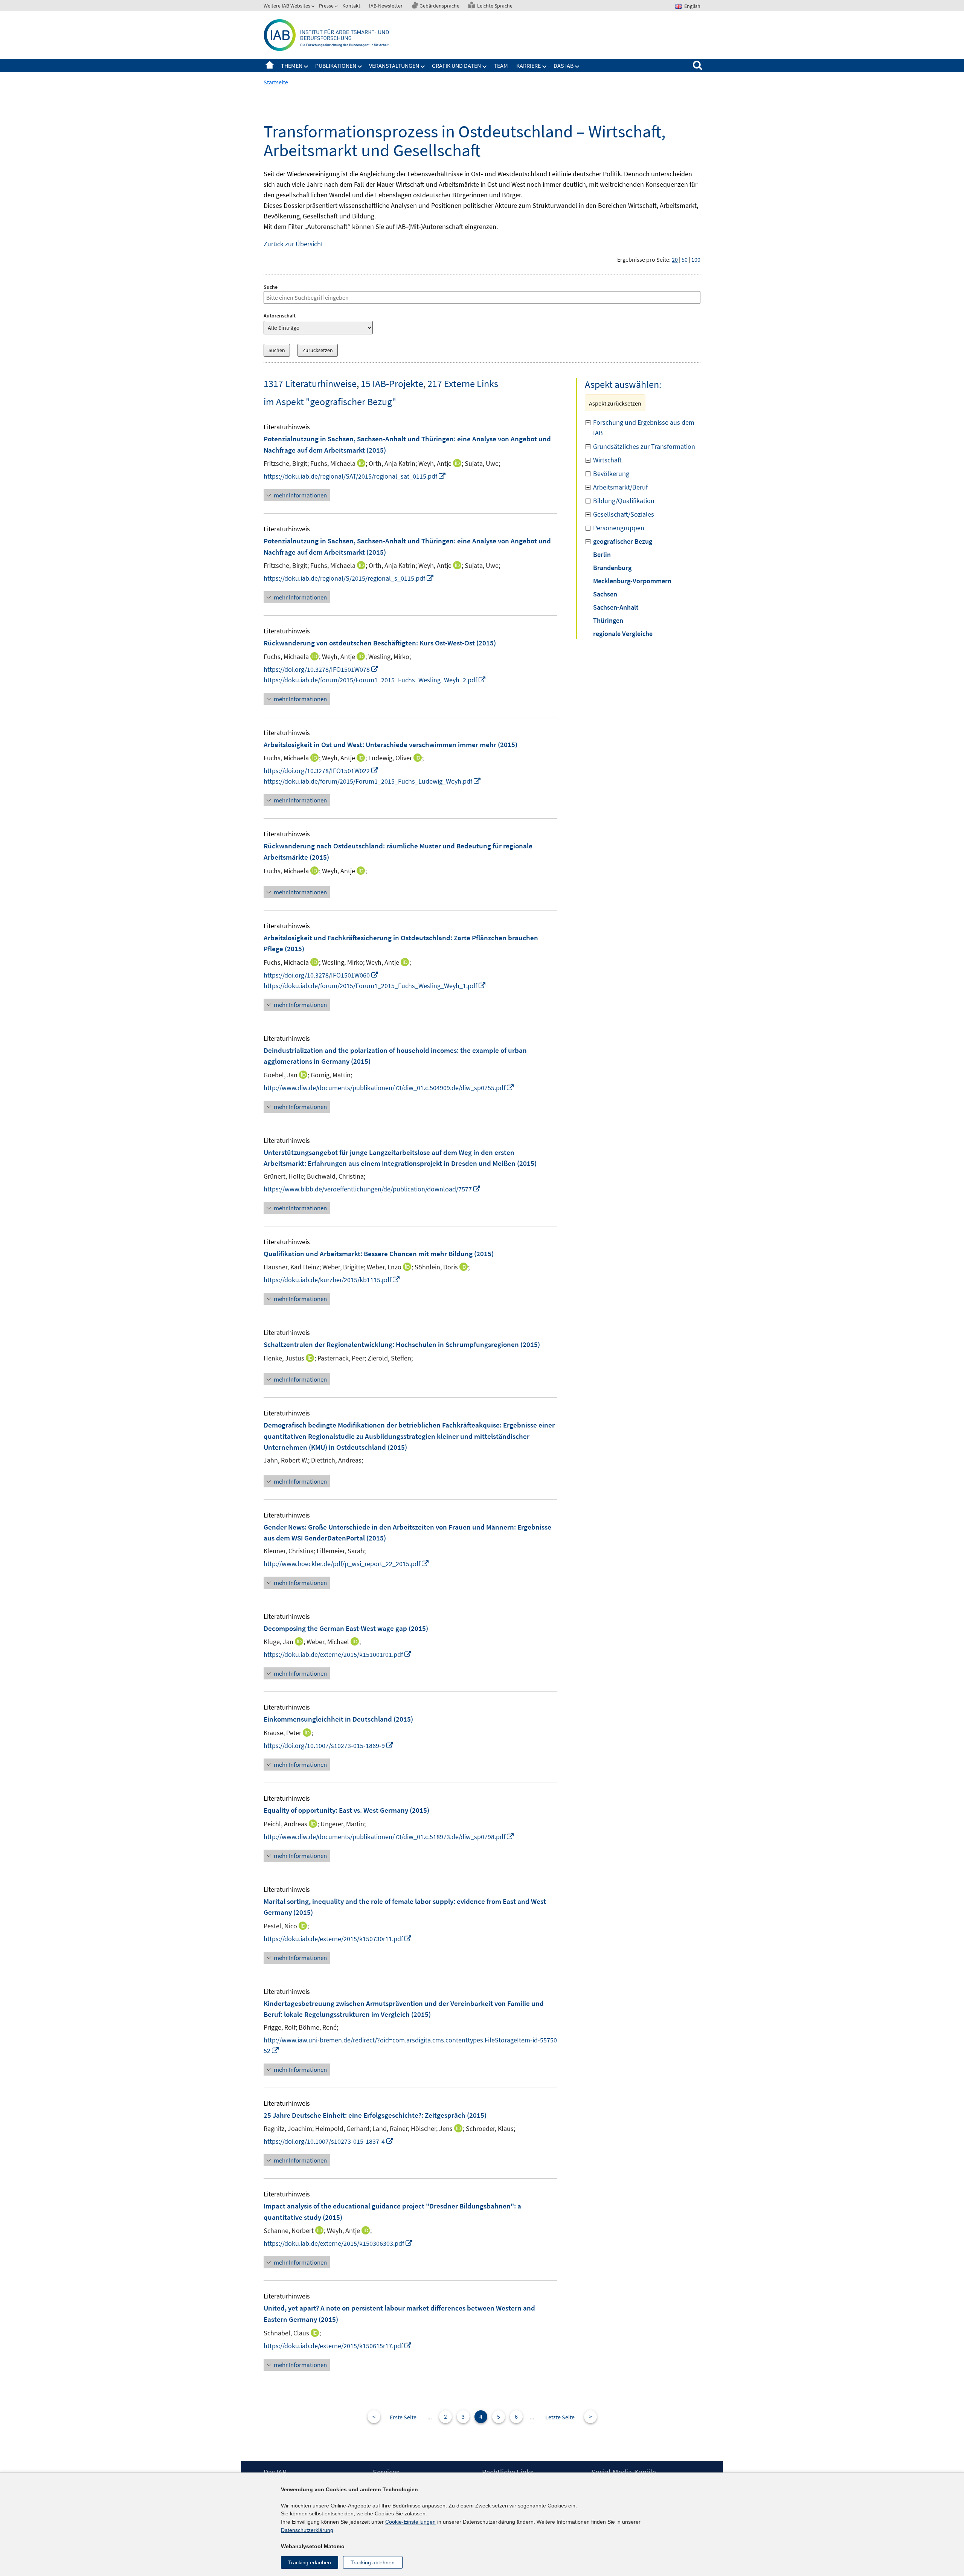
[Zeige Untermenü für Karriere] (545, 67)
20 (675, 259)
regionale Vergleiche (623, 634)
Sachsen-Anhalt (616, 607)
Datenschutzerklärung (307, 2530)
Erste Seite (403, 2417)
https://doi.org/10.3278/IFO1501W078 (321, 669)
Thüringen (608, 620)
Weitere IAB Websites (287, 6)
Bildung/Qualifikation (624, 501)
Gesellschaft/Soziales (624, 514)
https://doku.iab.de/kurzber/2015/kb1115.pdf (332, 1280)
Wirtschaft (607, 460)
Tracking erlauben (310, 2562)
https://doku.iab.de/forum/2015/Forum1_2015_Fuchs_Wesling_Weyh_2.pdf (375, 680)
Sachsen (605, 594)
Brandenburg (612, 568)
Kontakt (351, 6)
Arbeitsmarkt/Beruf (620, 487)
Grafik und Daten (456, 66)
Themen (292, 66)
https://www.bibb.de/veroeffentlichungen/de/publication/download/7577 (372, 1189)
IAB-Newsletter (386, 6)
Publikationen (336, 66)
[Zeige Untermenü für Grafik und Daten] (485, 67)
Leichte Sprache (495, 6)
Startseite (270, 66)
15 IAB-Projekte (392, 384)
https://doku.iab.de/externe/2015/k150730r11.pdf (338, 1939)
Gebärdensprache (439, 6)
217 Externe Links (463, 384)
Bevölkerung (611, 474)
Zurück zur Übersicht (293, 244)
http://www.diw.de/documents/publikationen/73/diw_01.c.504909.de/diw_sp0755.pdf (389, 1088)
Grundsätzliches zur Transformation (644, 446)
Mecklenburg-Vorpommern (632, 581)
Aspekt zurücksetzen (615, 403)
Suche (271, 287)
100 (696, 259)
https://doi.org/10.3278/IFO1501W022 (321, 771)
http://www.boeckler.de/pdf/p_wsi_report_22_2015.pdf (346, 1564)
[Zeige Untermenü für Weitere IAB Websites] (314, 7)
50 (685, 259)
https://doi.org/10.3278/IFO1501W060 (321, 975)
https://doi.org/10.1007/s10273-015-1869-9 (329, 1746)
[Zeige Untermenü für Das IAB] (577, 67)
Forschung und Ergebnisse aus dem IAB (644, 428)
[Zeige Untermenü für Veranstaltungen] (423, 67)
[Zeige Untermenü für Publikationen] (360, 67)
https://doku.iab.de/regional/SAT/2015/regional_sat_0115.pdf (355, 476)
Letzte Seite (560, 2417)
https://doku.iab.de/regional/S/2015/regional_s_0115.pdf (349, 578)
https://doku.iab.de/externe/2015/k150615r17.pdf (338, 2346)
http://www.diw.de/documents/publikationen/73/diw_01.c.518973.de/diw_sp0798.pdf (389, 1837)
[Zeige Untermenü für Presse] (337, 7)
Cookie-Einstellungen (410, 2522)
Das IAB (564, 66)
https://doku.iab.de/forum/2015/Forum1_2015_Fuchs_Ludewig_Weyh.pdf (372, 781)
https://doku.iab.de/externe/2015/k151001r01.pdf (338, 1654)
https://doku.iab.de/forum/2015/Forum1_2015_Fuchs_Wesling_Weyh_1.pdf (375, 986)
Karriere (529, 66)
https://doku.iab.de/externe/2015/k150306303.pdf (338, 2243)
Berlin (602, 554)
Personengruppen (619, 528)
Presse (326, 6)
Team (501, 66)
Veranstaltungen (394, 66)
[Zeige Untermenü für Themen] (306, 67)
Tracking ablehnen (373, 2562)
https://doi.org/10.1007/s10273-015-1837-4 (329, 2141)
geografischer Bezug (623, 541)
